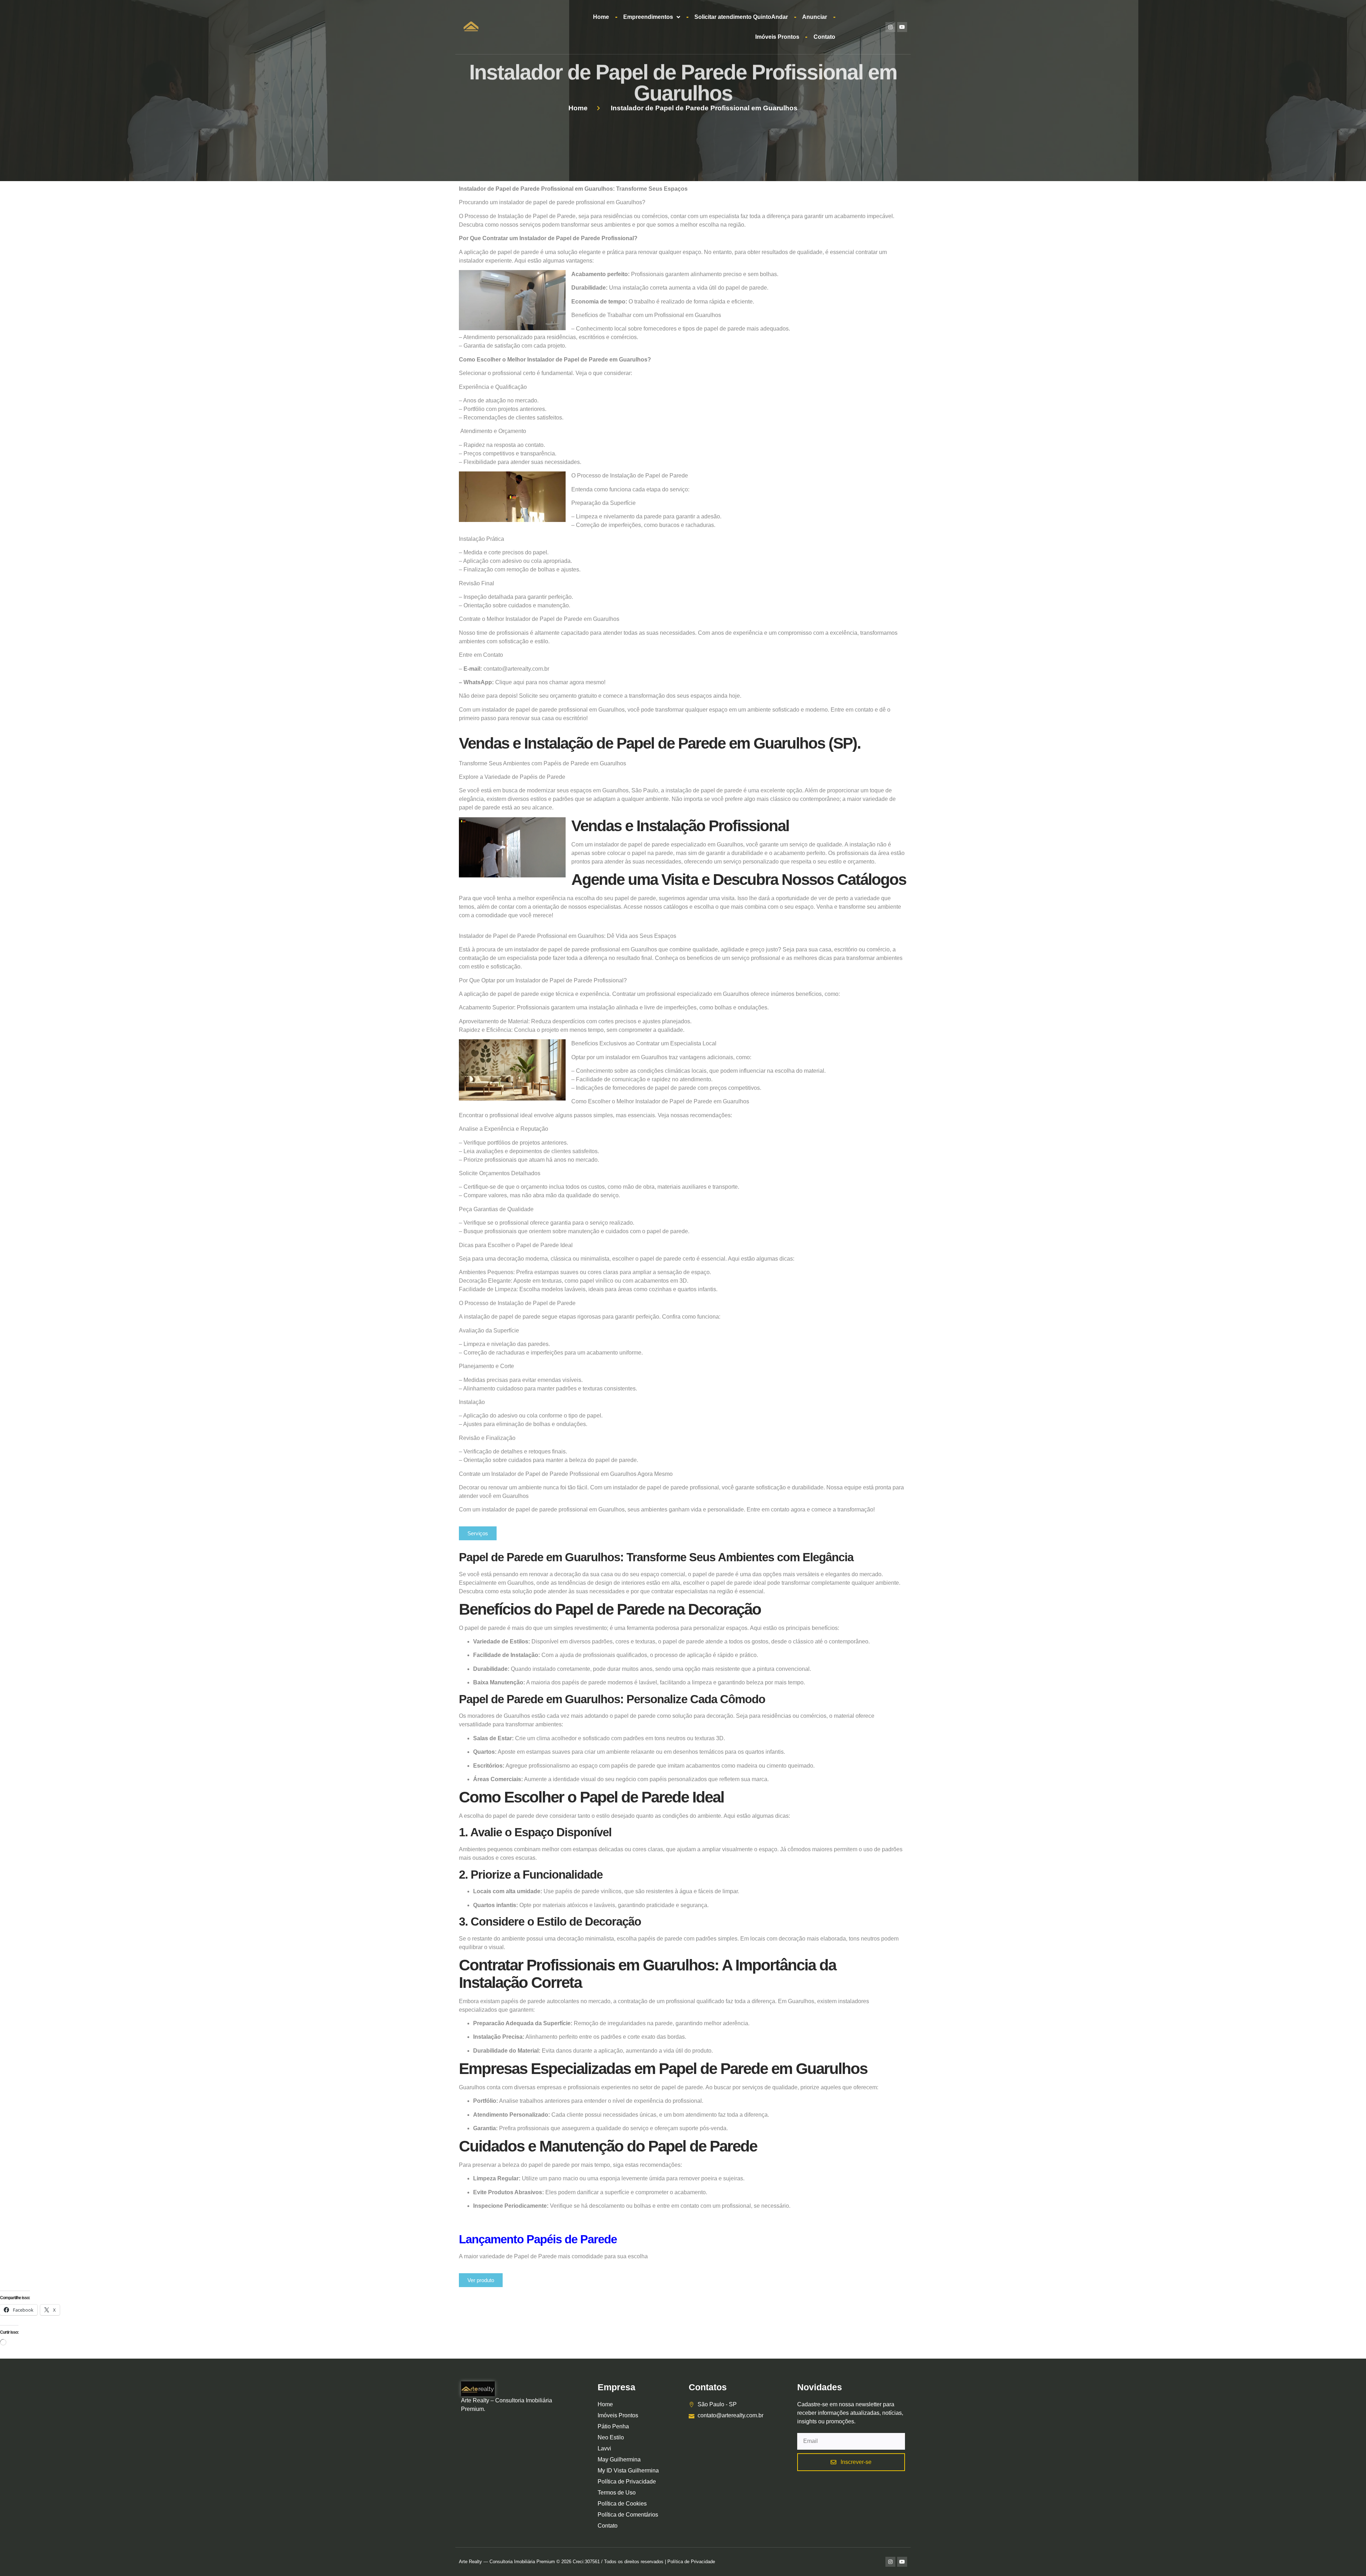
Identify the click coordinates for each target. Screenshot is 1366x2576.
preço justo (763, 949)
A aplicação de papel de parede (499, 252)
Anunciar (815, 17)
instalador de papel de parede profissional (552, 202)
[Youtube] (902, 27)
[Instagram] (890, 27)
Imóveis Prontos (777, 37)
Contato (824, 37)
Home (601, 17)
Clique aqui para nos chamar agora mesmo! (550, 682)
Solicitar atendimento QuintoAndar (741, 17)
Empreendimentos (648, 17)
